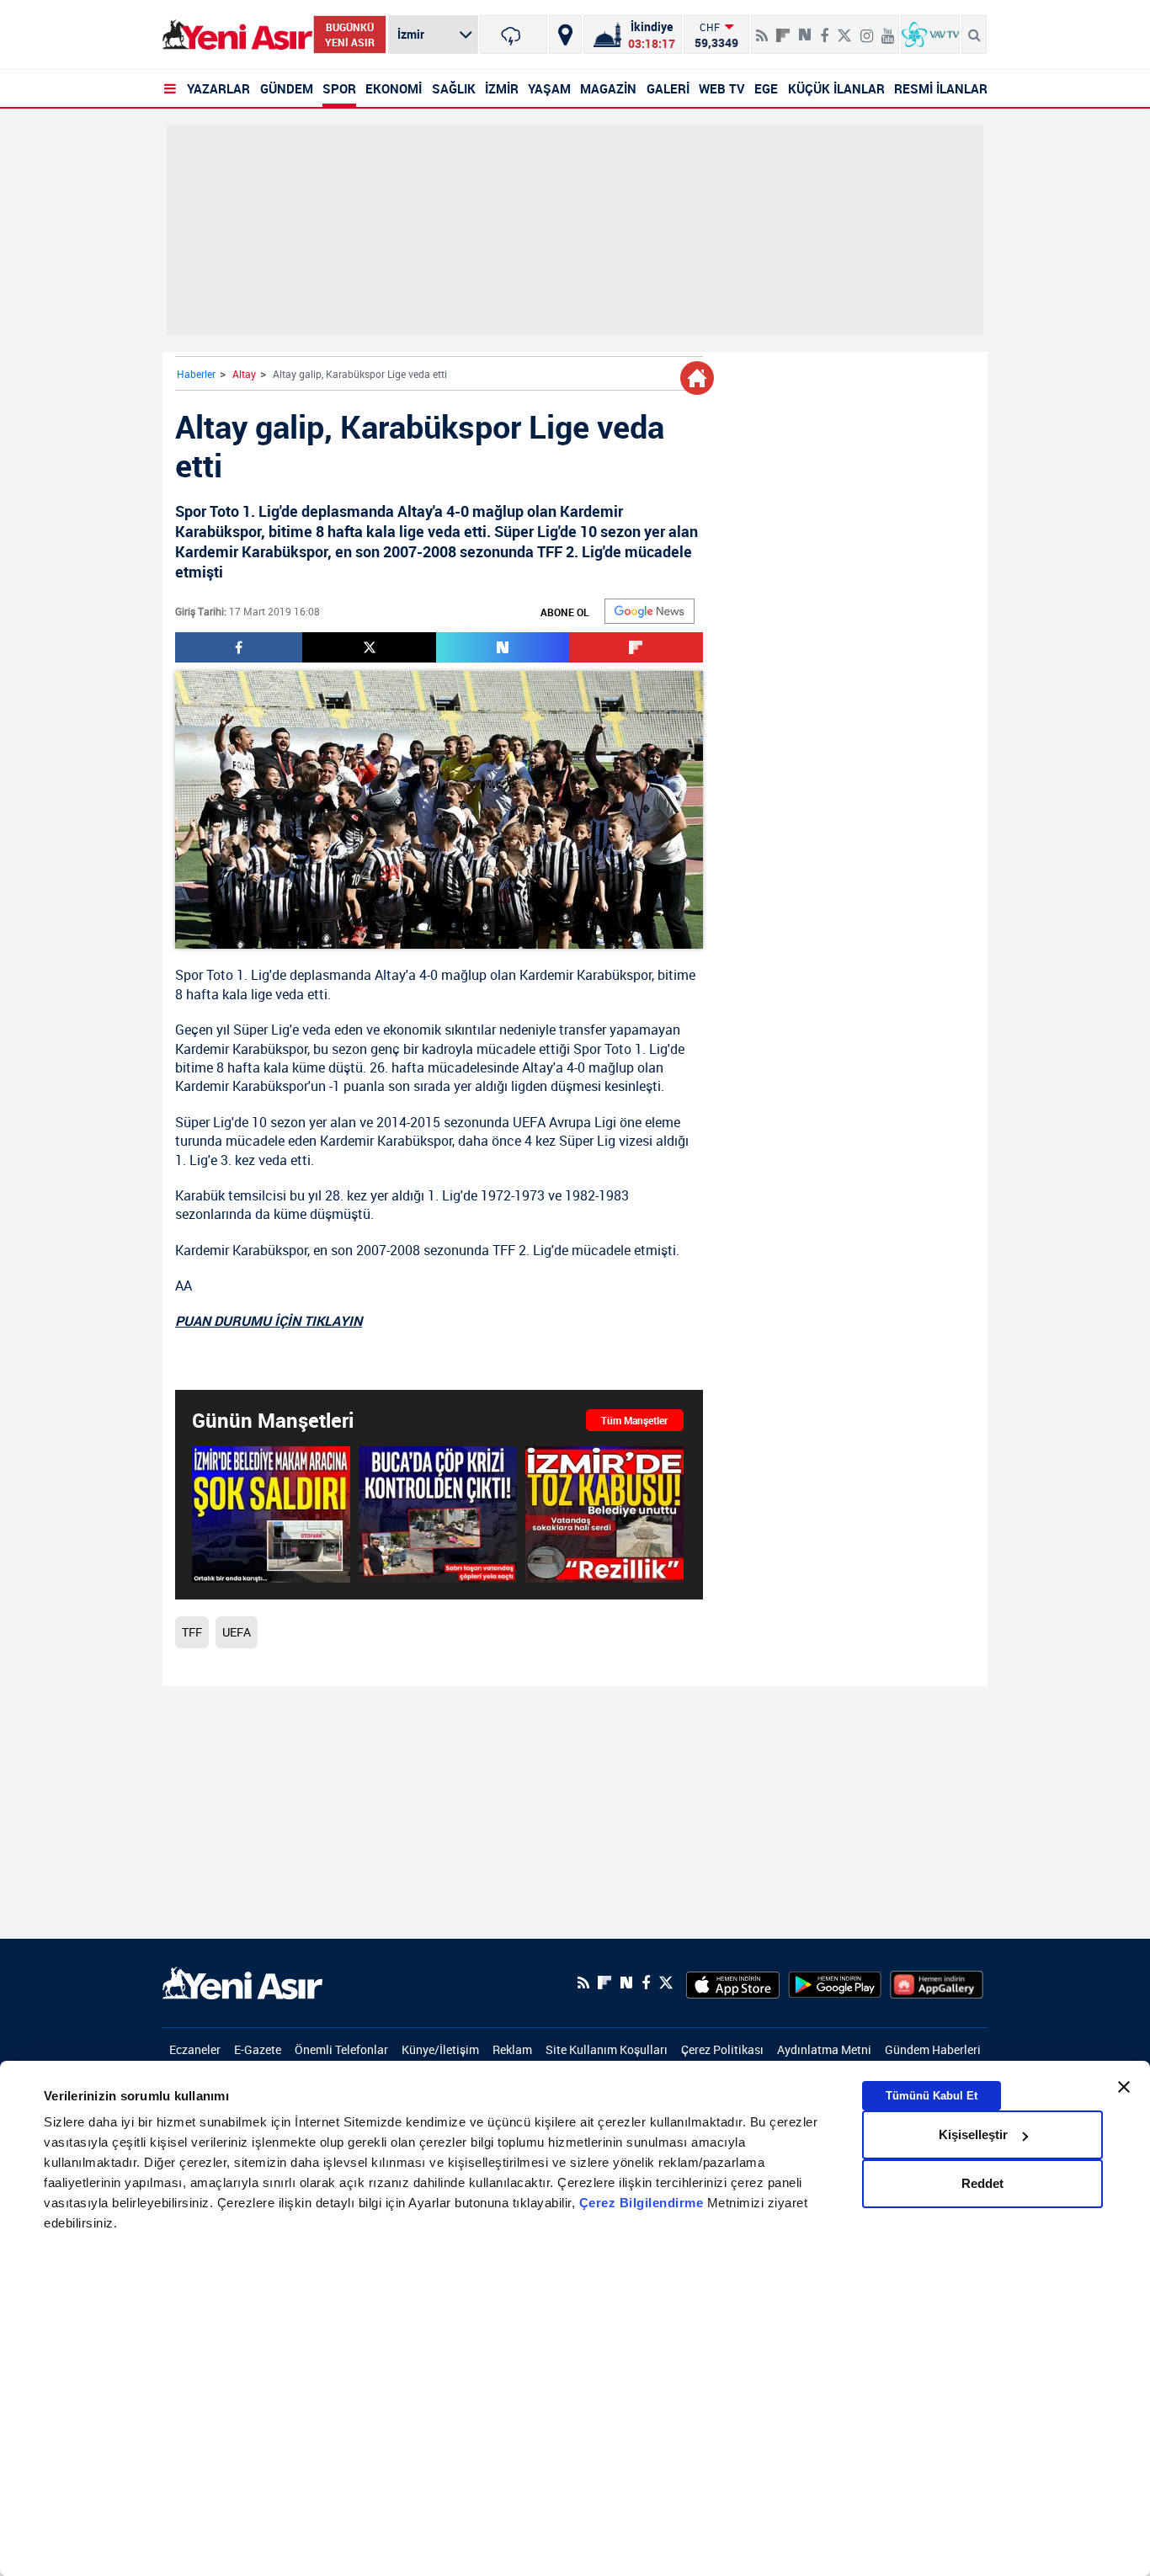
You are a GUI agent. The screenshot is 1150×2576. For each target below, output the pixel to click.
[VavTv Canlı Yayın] (930, 35)
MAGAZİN (608, 88)
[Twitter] (844, 29)
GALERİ (668, 88)
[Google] (650, 611)
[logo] (242, 1982)
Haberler (196, 374)
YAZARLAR (218, 88)
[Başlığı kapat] (1124, 2087)
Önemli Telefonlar (341, 2049)
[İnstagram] (867, 29)
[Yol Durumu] (565, 35)
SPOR (339, 88)
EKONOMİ (394, 88)
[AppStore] (733, 1983)
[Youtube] (888, 29)
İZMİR (502, 88)
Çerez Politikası (722, 2049)
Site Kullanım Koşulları (607, 2049)
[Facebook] (824, 29)
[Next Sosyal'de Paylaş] (805, 29)
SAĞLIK (454, 88)
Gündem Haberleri (933, 2049)
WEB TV (722, 88)
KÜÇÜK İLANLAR (836, 88)
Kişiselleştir (973, 2134)
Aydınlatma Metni (824, 2049)
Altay (244, 374)
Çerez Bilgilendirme (643, 2203)
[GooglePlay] (835, 1983)
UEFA (529, 1122)
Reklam (512, 2049)
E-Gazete (258, 2049)
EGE (766, 88)
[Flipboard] (783, 29)
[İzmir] (514, 35)
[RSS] (762, 29)
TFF (504, 1250)
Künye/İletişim (440, 2049)
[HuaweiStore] (937, 1983)
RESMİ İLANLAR (941, 88)
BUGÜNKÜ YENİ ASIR (350, 35)
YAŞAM (549, 88)
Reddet (982, 2183)
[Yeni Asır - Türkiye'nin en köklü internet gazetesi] (237, 35)
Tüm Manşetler (634, 1420)
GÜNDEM (287, 88)
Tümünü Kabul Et (932, 2096)
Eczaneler (195, 2049)
